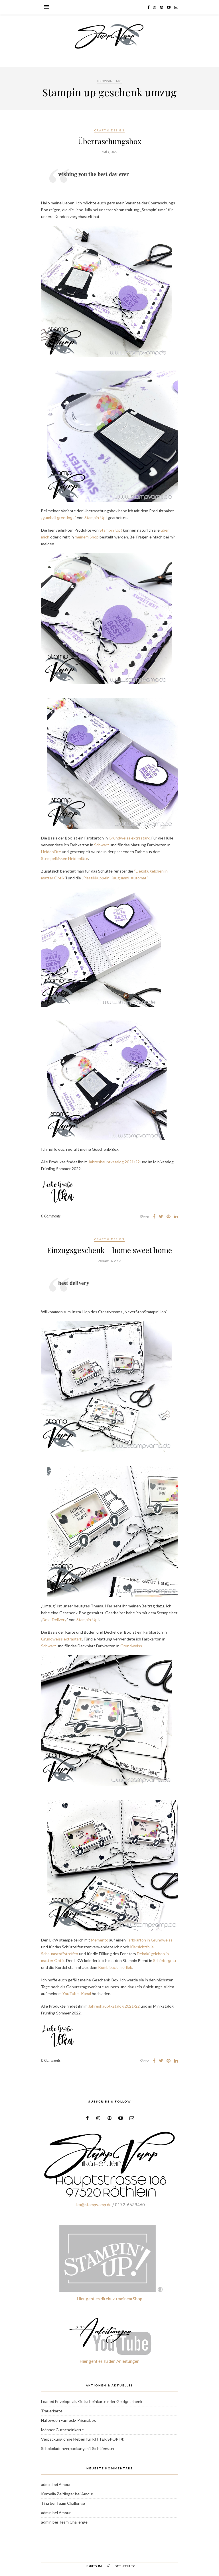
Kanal (86, 1993)
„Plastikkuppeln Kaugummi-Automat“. (115, 878)
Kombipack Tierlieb (115, 1967)
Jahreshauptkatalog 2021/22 (114, 1162)
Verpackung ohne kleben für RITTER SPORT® (83, 2439)
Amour (65, 2484)
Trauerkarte (52, 2411)
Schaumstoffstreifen (60, 1954)
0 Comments (51, 1216)
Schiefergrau (165, 1960)
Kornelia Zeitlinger (58, 2494)
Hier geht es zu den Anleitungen (109, 2361)
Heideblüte (51, 852)
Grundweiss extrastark (129, 838)
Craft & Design (109, 130)
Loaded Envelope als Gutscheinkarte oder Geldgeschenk (92, 2401)
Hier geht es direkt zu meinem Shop (109, 2299)
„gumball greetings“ (59, 518)
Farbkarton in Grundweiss (150, 1940)
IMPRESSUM (93, 2566)
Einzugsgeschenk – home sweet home (109, 1250)
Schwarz (102, 845)
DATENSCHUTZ (125, 2566)
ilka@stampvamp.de (93, 2205)
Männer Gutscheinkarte (62, 2430)
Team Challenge (71, 2503)
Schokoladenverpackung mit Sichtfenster (78, 2448)
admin (46, 2484)
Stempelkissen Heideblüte (65, 858)
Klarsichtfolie (142, 1947)
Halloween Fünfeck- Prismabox (68, 2420)
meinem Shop (87, 537)
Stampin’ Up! (96, 518)
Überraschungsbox (110, 141)
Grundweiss (131, 1646)
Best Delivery (54, 1620)
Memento (100, 1940)
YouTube (71, 1993)
